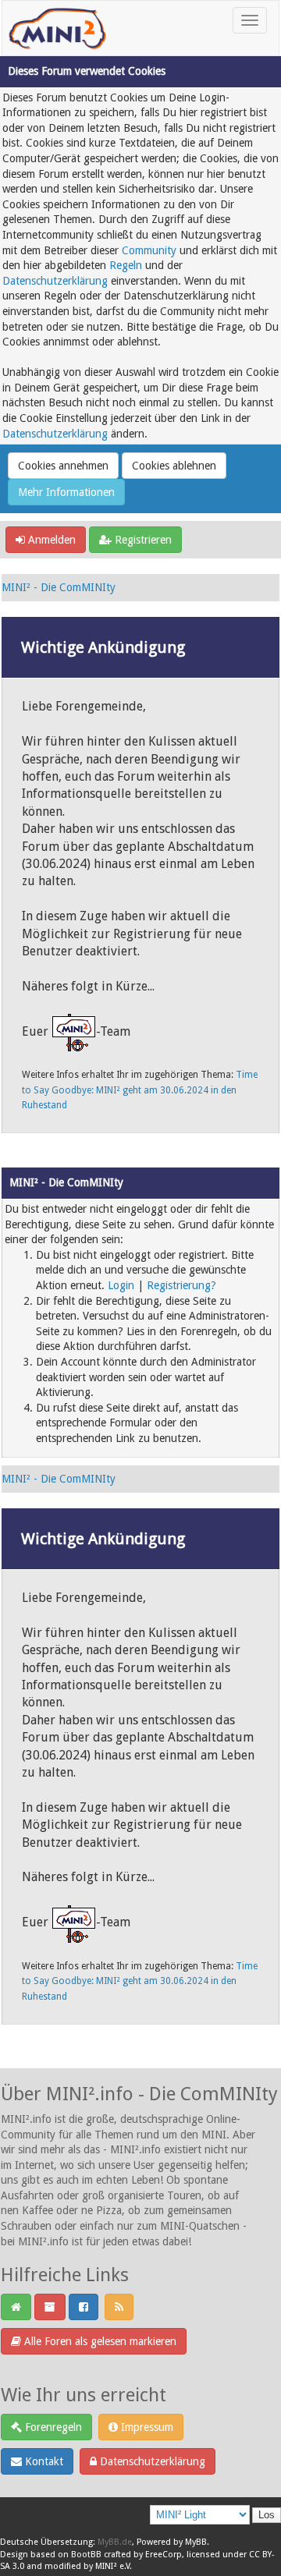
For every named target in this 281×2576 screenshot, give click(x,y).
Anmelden (50, 540)
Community (149, 250)
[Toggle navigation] (250, 20)
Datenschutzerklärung (55, 281)
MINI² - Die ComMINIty (59, 587)
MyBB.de (115, 2542)
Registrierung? (181, 1285)
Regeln (126, 265)
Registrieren (142, 540)
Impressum (146, 2427)
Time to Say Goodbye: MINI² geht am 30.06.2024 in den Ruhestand (140, 1090)
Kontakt (43, 2461)
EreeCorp (164, 2555)
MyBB (196, 2542)
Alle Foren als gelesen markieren (99, 2341)
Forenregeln (52, 2427)
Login (121, 1285)
